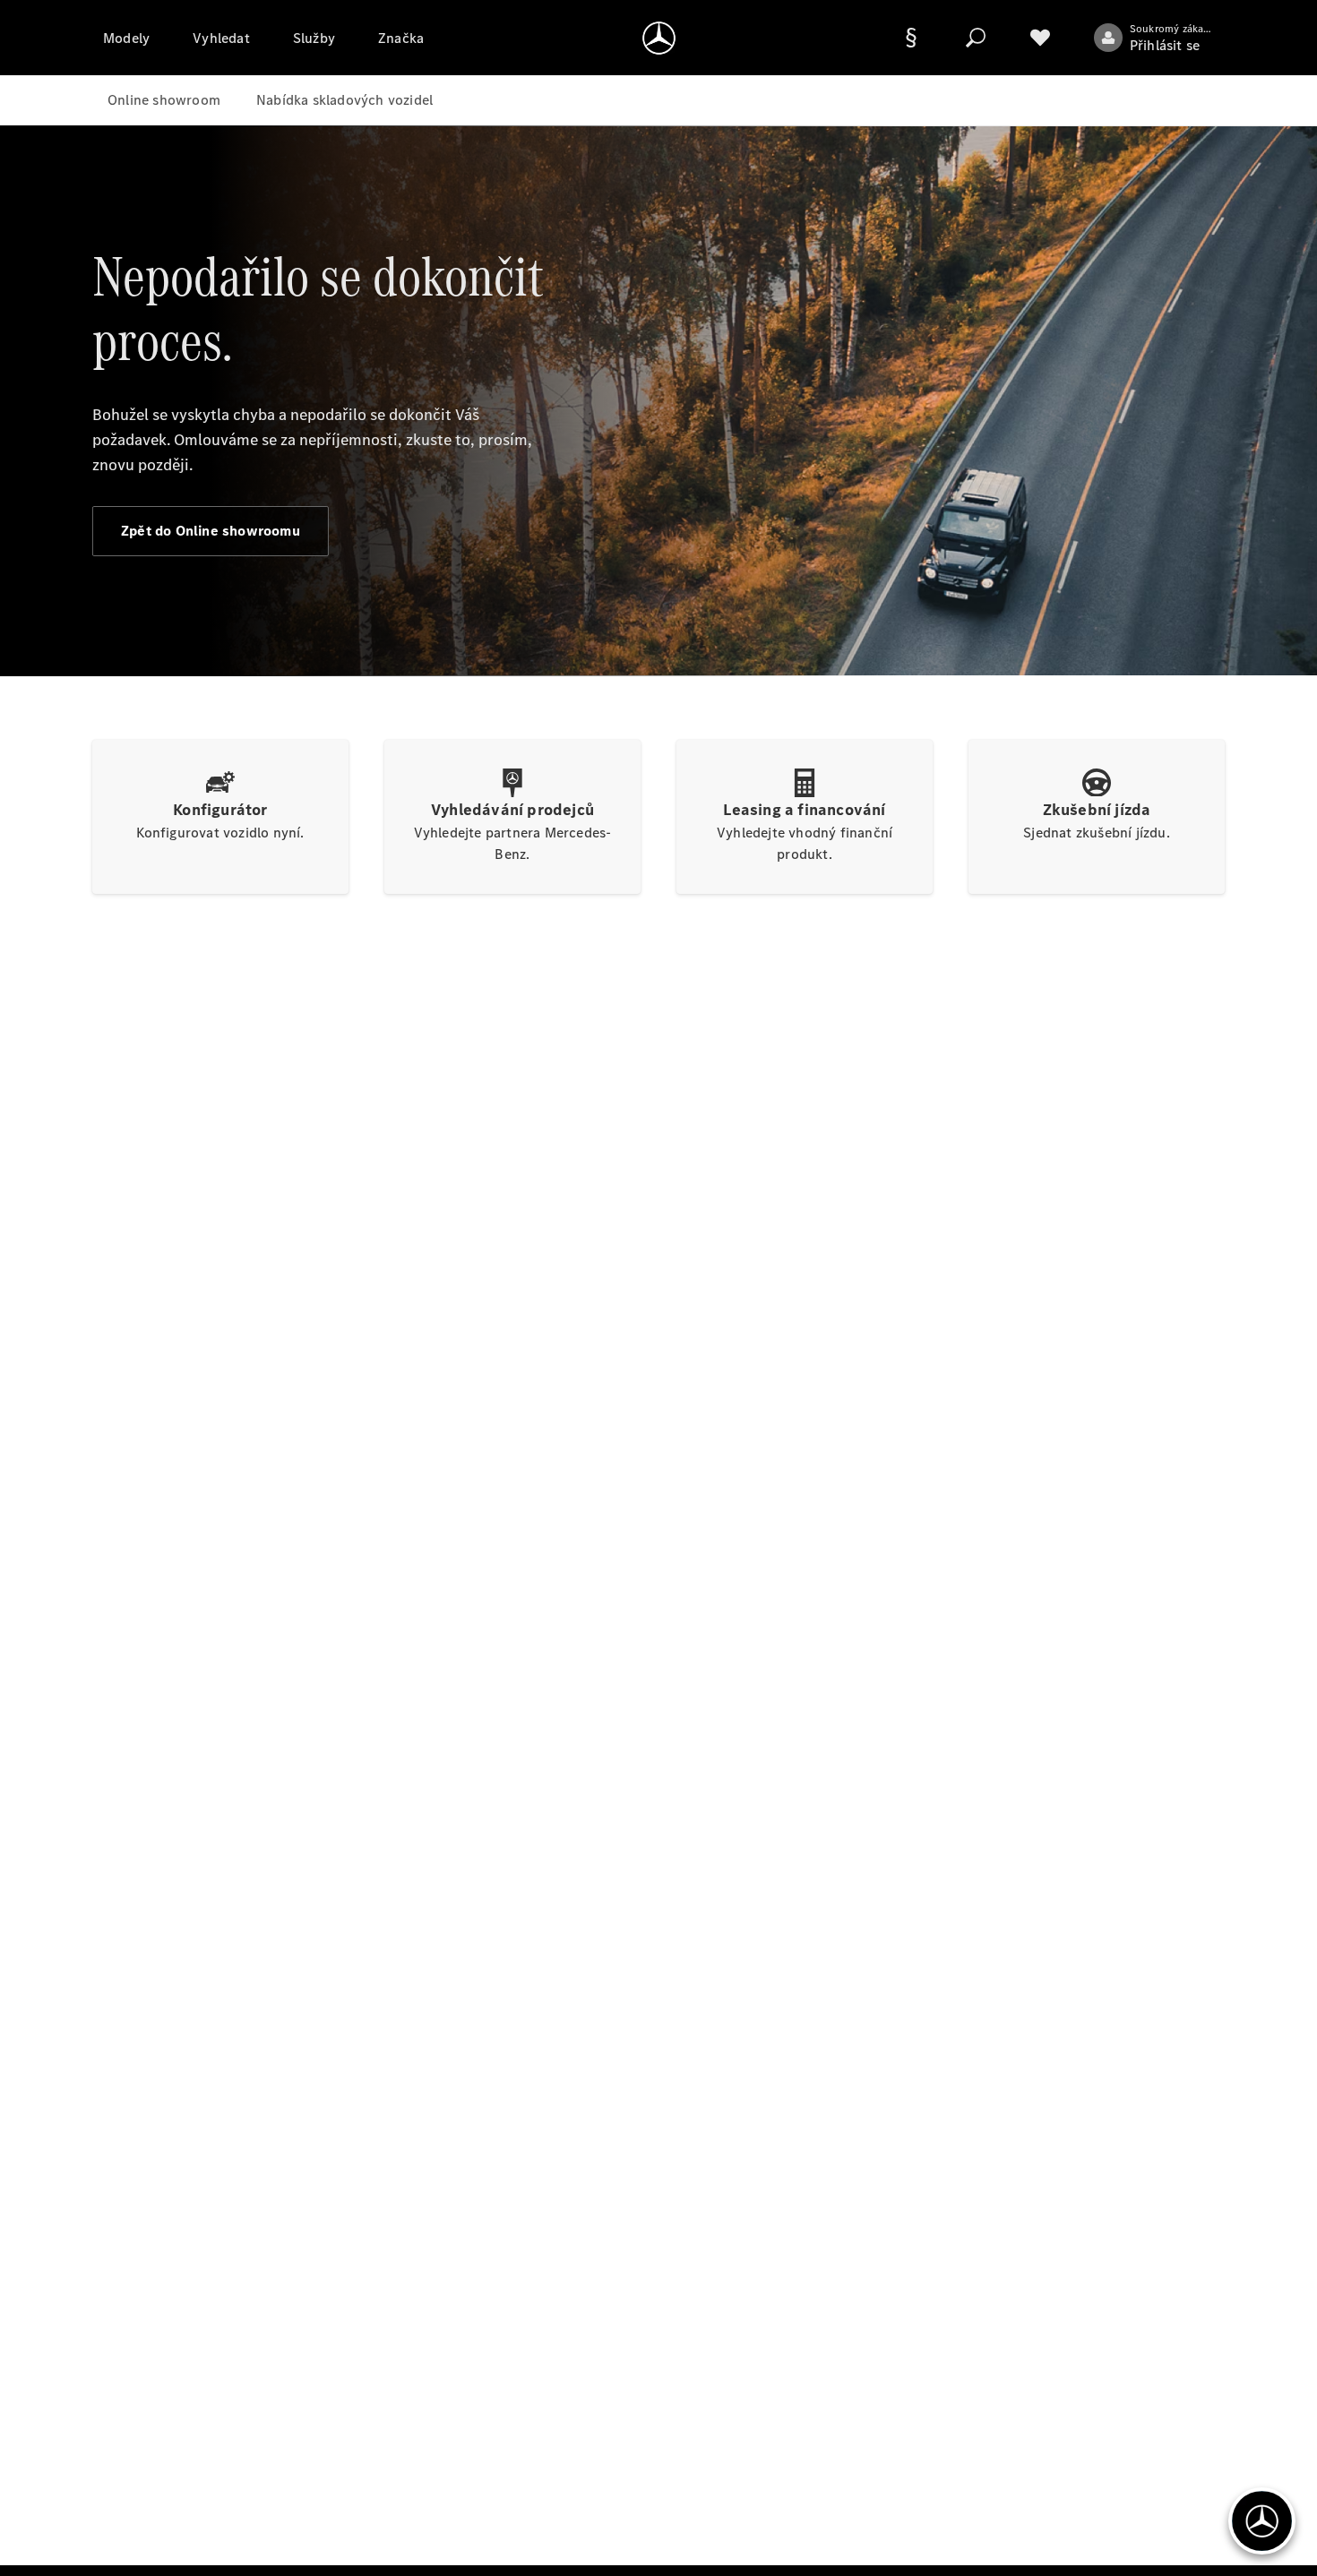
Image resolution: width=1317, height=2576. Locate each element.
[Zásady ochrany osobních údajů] (911, 38)
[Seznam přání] (1040, 38)
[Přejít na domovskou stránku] (659, 38)
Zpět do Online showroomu (211, 531)
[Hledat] (976, 38)
